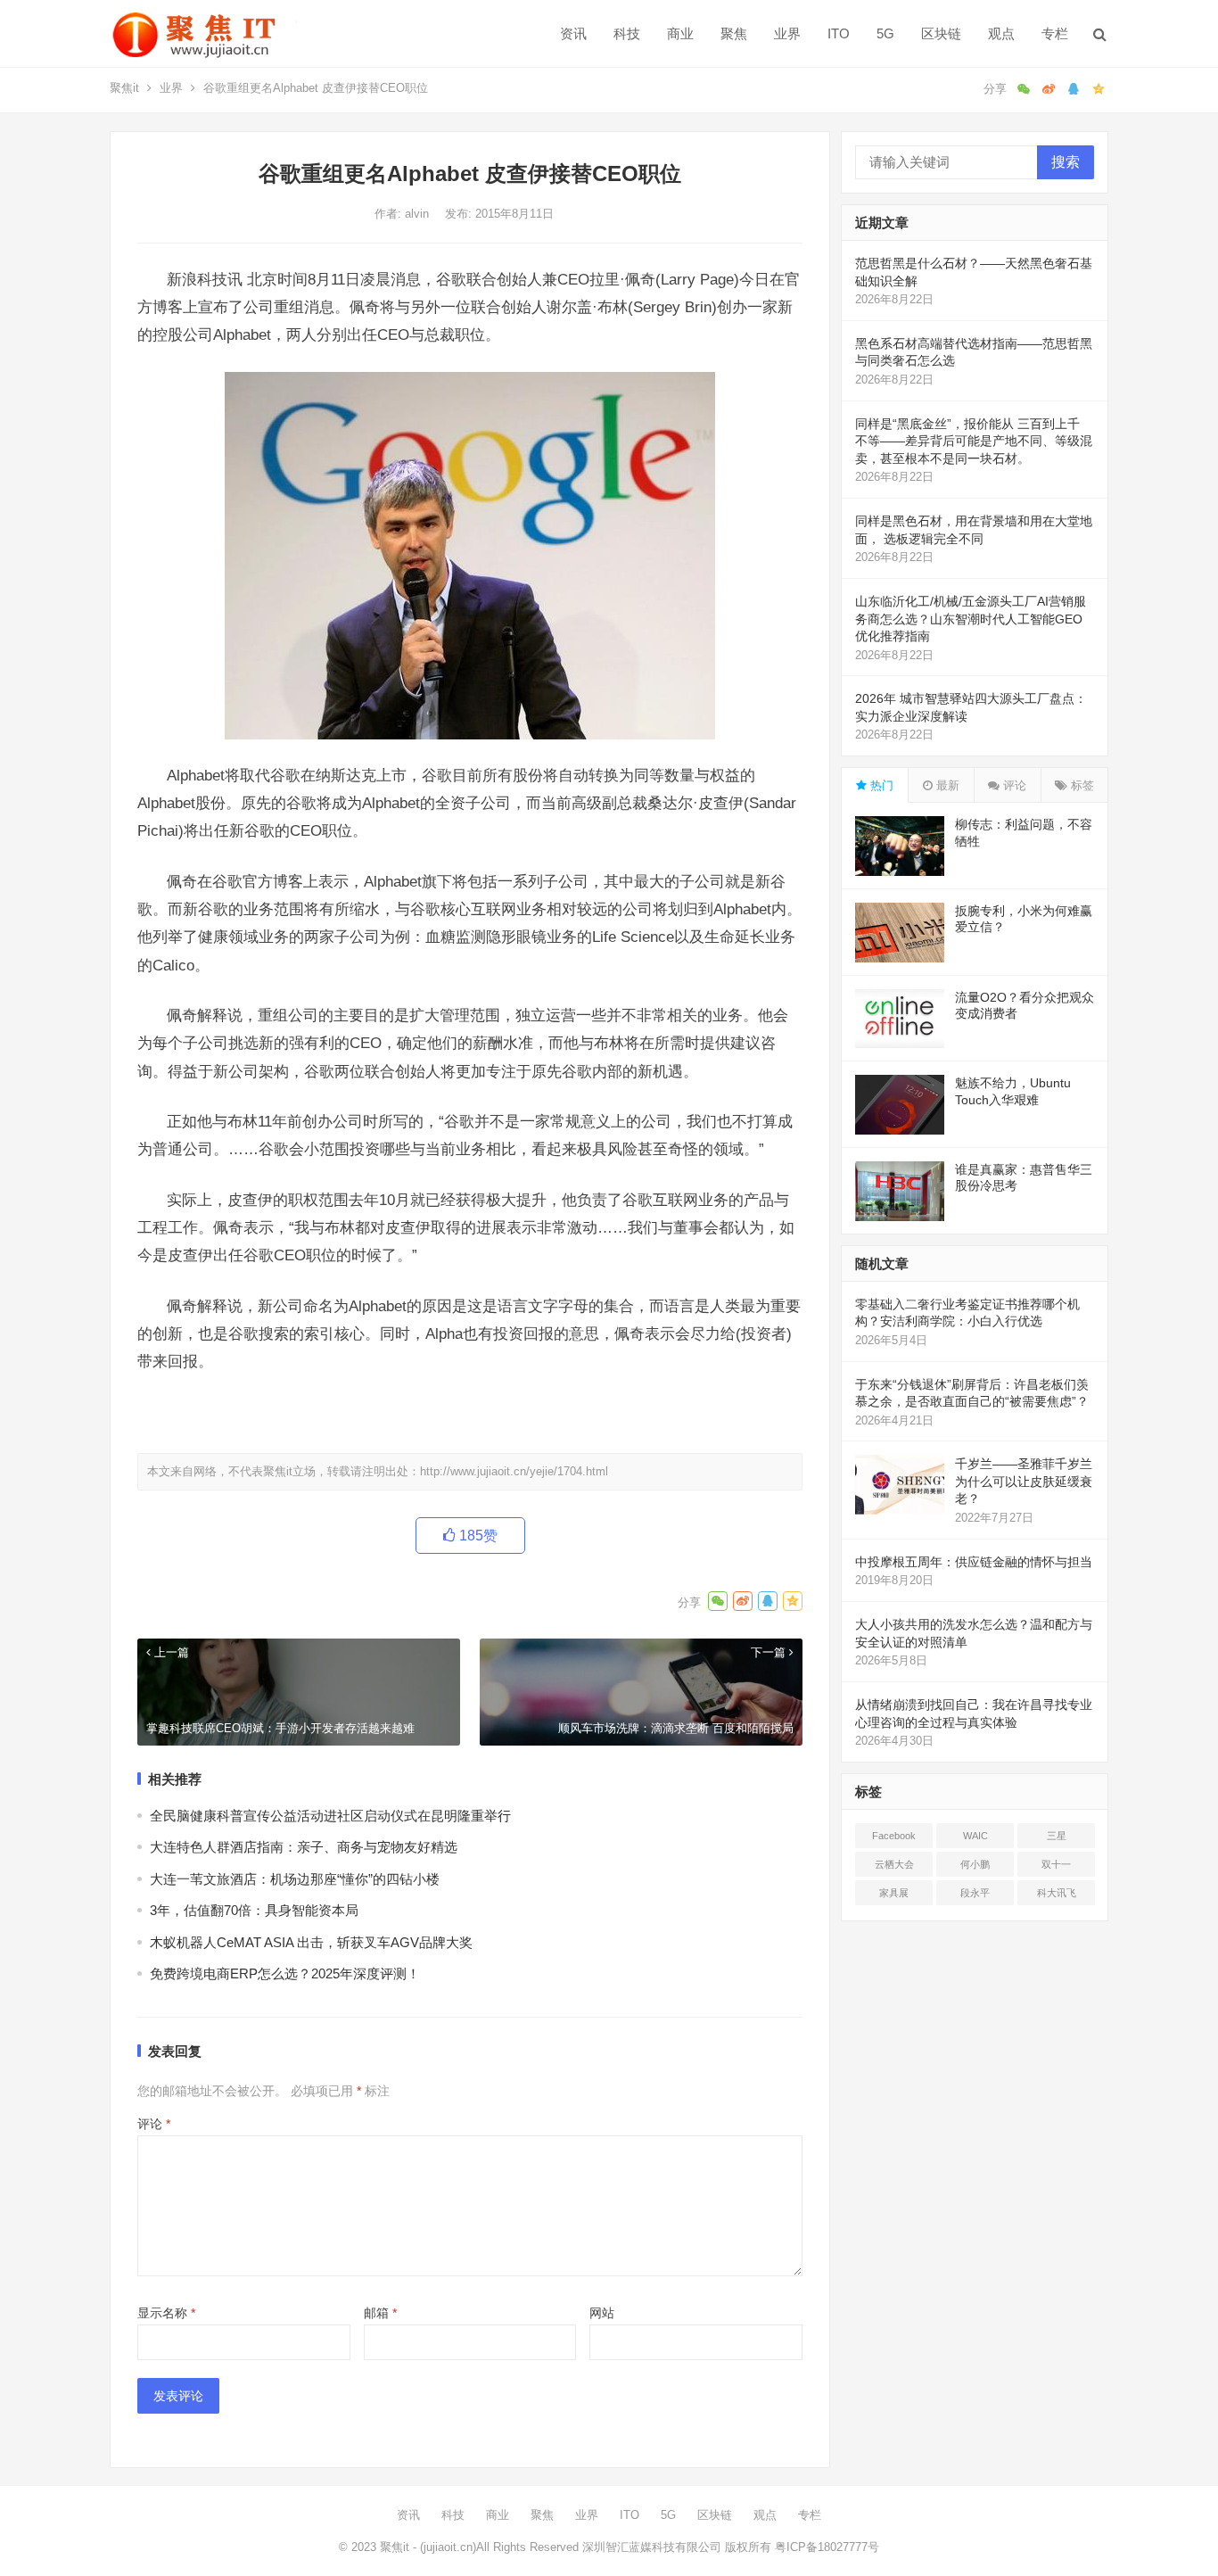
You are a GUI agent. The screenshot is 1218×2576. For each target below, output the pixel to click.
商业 (680, 33)
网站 (602, 2313)
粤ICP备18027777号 (827, 2547)
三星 (1057, 1836)
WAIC (975, 1836)
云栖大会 (894, 1864)
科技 (627, 33)
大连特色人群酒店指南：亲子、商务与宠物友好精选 (304, 1847)
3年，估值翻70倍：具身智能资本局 (254, 1910)
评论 (154, 2124)
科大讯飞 (1057, 1893)
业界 (787, 33)
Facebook (894, 1836)
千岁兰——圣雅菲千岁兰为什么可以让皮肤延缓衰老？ (1024, 1481)
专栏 (1055, 33)
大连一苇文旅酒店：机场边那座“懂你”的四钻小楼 (295, 1879)
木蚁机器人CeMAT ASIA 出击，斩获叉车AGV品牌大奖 (311, 1942)
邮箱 (380, 2313)
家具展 (894, 1893)
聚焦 (734, 33)
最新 (946, 785)
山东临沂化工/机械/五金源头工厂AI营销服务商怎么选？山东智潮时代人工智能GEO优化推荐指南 (971, 619)
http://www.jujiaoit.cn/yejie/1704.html (514, 1471)
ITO (839, 33)
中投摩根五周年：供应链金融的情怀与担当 (974, 1562)
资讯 (573, 33)
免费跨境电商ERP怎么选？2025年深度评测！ (285, 1973)
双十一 (1056, 1864)
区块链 (941, 33)
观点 (1001, 33)
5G (885, 33)
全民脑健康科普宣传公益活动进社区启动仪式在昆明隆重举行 (330, 1816)
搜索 (1066, 162)
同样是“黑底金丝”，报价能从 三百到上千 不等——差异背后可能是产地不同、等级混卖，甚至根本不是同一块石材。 (974, 441)
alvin (419, 214)
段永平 (975, 1893)
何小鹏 (975, 1864)
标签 (1081, 785)
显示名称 (166, 2313)
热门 (880, 785)
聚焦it (124, 88)
